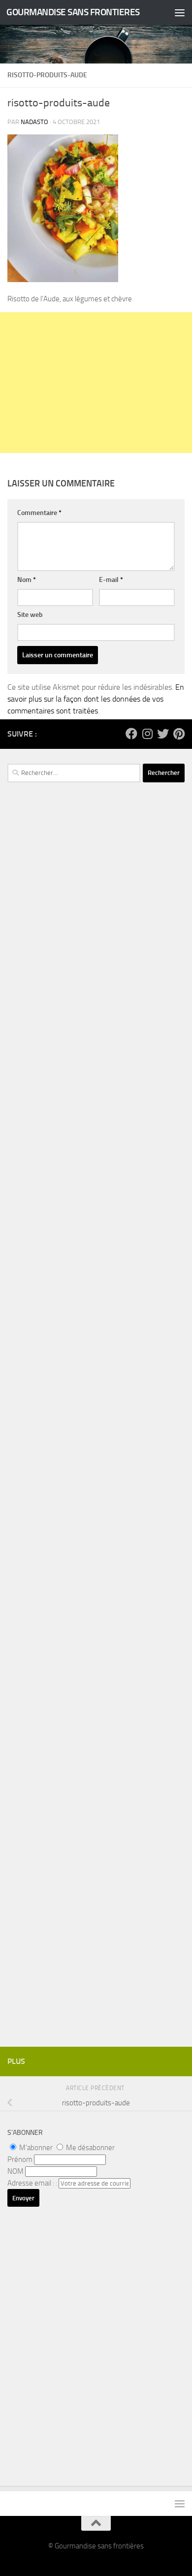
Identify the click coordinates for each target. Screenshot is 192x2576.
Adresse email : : (33, 2183)
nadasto (34, 122)
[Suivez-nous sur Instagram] (147, 734)
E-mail (111, 580)
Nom (27, 580)
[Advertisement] (96, 383)
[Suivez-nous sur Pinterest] (179, 734)
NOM (16, 2171)
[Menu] (180, 12)
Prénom (20, 2159)
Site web (30, 615)
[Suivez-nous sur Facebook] (131, 734)
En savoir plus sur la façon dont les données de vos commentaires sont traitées (96, 699)
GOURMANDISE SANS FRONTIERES (73, 12)
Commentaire (39, 513)
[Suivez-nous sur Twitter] (163, 734)
